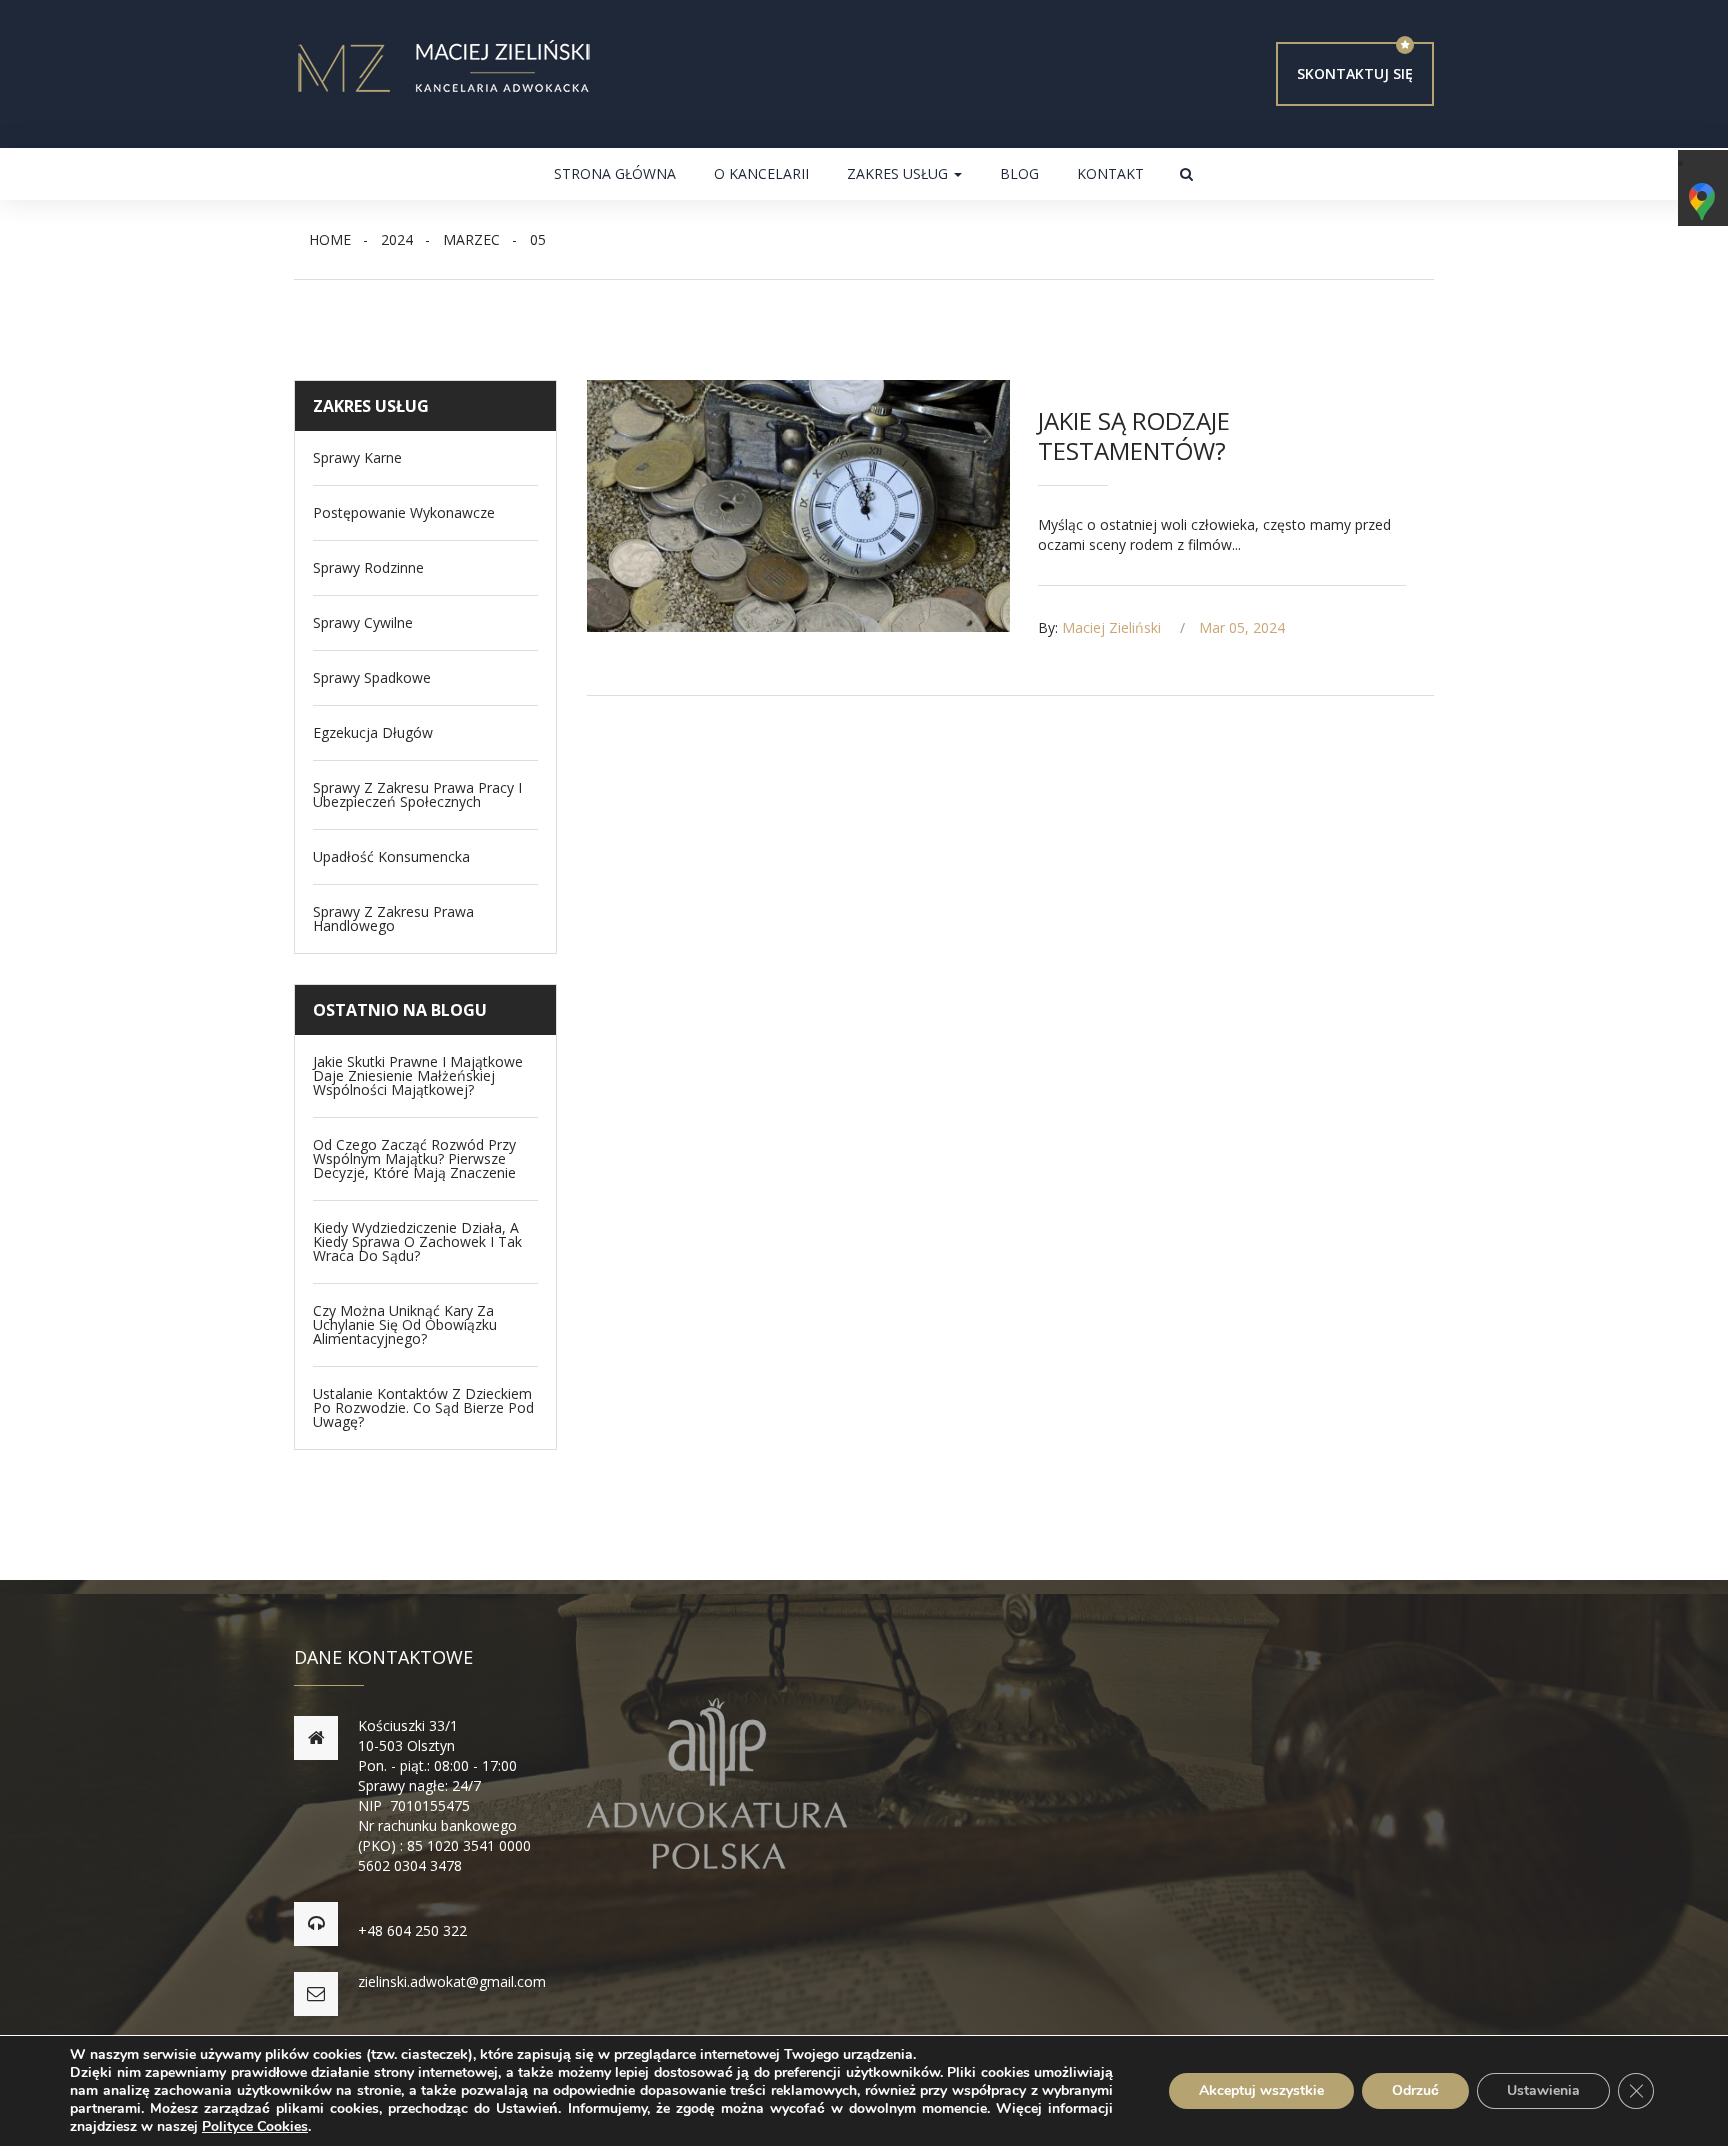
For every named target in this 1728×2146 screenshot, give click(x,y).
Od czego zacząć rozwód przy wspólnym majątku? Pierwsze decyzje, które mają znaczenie (414, 1159)
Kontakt (1110, 173)
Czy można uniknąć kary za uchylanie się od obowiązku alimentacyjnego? (405, 1325)
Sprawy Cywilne (363, 623)
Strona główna (615, 173)
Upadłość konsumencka (391, 857)
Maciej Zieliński (1111, 627)
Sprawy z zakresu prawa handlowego (393, 919)
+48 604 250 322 (412, 1930)
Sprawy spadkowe (372, 678)
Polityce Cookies (255, 2126)
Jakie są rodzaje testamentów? (1134, 435)
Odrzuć (1415, 2090)
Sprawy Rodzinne (368, 568)
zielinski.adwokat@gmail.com (452, 1981)
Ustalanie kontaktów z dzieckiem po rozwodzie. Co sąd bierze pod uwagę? (423, 1408)
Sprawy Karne (357, 458)
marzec (471, 239)
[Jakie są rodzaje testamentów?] (799, 506)
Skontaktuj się (1355, 73)
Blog (1019, 173)
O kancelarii (761, 173)
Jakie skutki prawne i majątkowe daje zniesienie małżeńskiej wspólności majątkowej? (418, 1076)
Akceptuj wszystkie (1261, 2090)
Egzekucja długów (373, 733)
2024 (397, 239)
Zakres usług (899, 173)
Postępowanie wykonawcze (404, 513)
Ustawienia (1543, 2090)
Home (330, 239)
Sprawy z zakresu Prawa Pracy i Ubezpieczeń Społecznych (417, 795)
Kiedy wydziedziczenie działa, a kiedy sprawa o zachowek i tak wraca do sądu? (417, 1242)
